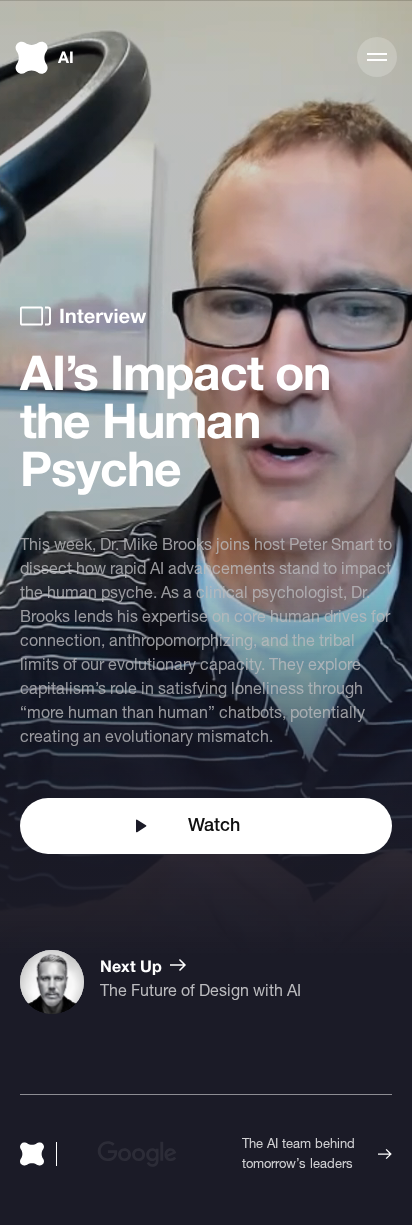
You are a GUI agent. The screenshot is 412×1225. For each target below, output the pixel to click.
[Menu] (377, 57)
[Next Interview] (160, 982)
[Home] (38, 1154)
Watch (214, 826)
